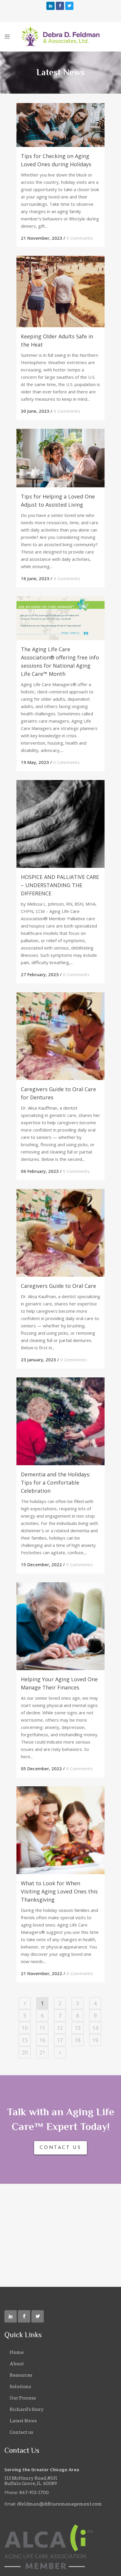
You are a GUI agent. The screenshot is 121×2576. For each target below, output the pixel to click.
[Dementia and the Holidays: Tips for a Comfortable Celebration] (60, 1421)
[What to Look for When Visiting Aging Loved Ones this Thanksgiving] (60, 1830)
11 (42, 2028)
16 (42, 2040)
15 (25, 2040)
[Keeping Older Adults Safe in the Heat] (60, 292)
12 (60, 2028)
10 (25, 2028)
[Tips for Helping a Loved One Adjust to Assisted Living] (60, 458)
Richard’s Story (27, 2409)
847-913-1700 (34, 2493)
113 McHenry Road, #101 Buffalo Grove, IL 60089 (31, 2481)
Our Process (23, 2398)
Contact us (21, 2432)
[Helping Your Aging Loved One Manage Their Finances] (60, 1626)
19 (95, 2040)
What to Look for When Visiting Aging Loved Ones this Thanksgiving (59, 1891)
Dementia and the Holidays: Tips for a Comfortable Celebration (56, 1482)
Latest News (23, 2421)
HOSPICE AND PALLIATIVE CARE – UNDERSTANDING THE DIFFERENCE (60, 885)
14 (95, 2028)
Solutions (20, 2387)
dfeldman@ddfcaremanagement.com (59, 2504)
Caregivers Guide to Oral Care (58, 1286)
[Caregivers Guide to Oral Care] (60, 1233)
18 (78, 2040)
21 (42, 2052)
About (17, 2364)
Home (17, 2352)
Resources (21, 2375)
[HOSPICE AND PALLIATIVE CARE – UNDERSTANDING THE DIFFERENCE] (60, 824)
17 (60, 2040)
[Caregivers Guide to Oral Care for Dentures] (60, 1036)
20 (25, 2052)
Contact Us (60, 2148)
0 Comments (80, 238)
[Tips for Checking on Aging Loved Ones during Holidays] (60, 125)
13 (78, 2028)
